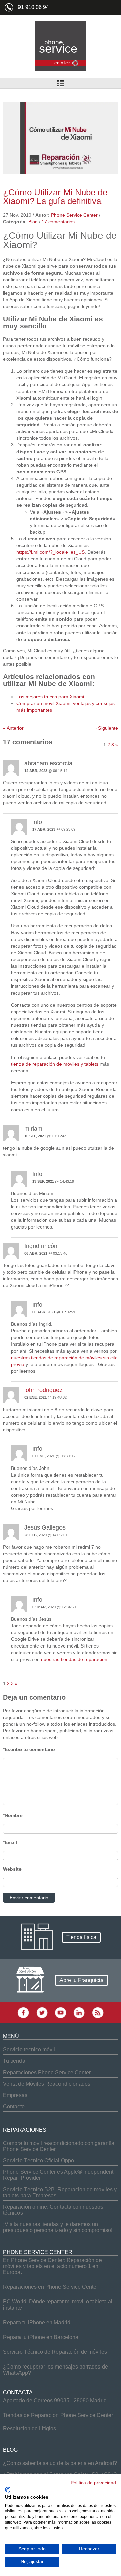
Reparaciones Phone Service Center (47, 2072)
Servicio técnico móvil (29, 2050)
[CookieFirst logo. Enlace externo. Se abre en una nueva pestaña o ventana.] (8, 2490)
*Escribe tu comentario (29, 1749)
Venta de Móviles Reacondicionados (47, 2084)
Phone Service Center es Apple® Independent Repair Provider (58, 2175)
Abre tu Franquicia (82, 1980)
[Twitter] (42, 2017)
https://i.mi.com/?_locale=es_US (51, 552)
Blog (33, 222)
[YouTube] (61, 2017)
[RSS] (98, 2017)
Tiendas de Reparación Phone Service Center (58, 2415)
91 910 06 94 (33, 7)
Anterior (13, 728)
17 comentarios (58, 222)
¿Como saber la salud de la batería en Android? (60, 2463)
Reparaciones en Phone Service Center (51, 2287)
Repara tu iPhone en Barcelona (41, 2337)
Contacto (14, 2107)
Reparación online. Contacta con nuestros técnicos (53, 2210)
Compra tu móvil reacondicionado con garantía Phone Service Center (59, 2146)
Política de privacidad (93, 2483)
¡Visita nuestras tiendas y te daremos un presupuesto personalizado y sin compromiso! (58, 2227)
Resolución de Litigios (30, 2428)
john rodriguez (43, 1390)
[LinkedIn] (79, 2017)
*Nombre (13, 1815)
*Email (10, 1842)
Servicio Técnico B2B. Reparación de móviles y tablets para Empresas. (60, 2192)
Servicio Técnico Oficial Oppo (38, 2161)
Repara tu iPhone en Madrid (37, 2322)
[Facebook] (23, 2017)
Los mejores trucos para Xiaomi (50, 697)
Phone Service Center (74, 215)
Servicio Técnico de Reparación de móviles (55, 2352)
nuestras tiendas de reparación (74, 1659)
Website (12, 1869)
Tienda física (81, 1937)
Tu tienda (14, 2061)
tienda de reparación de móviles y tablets (55, 1064)
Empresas (15, 2095)
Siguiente (106, 728)
